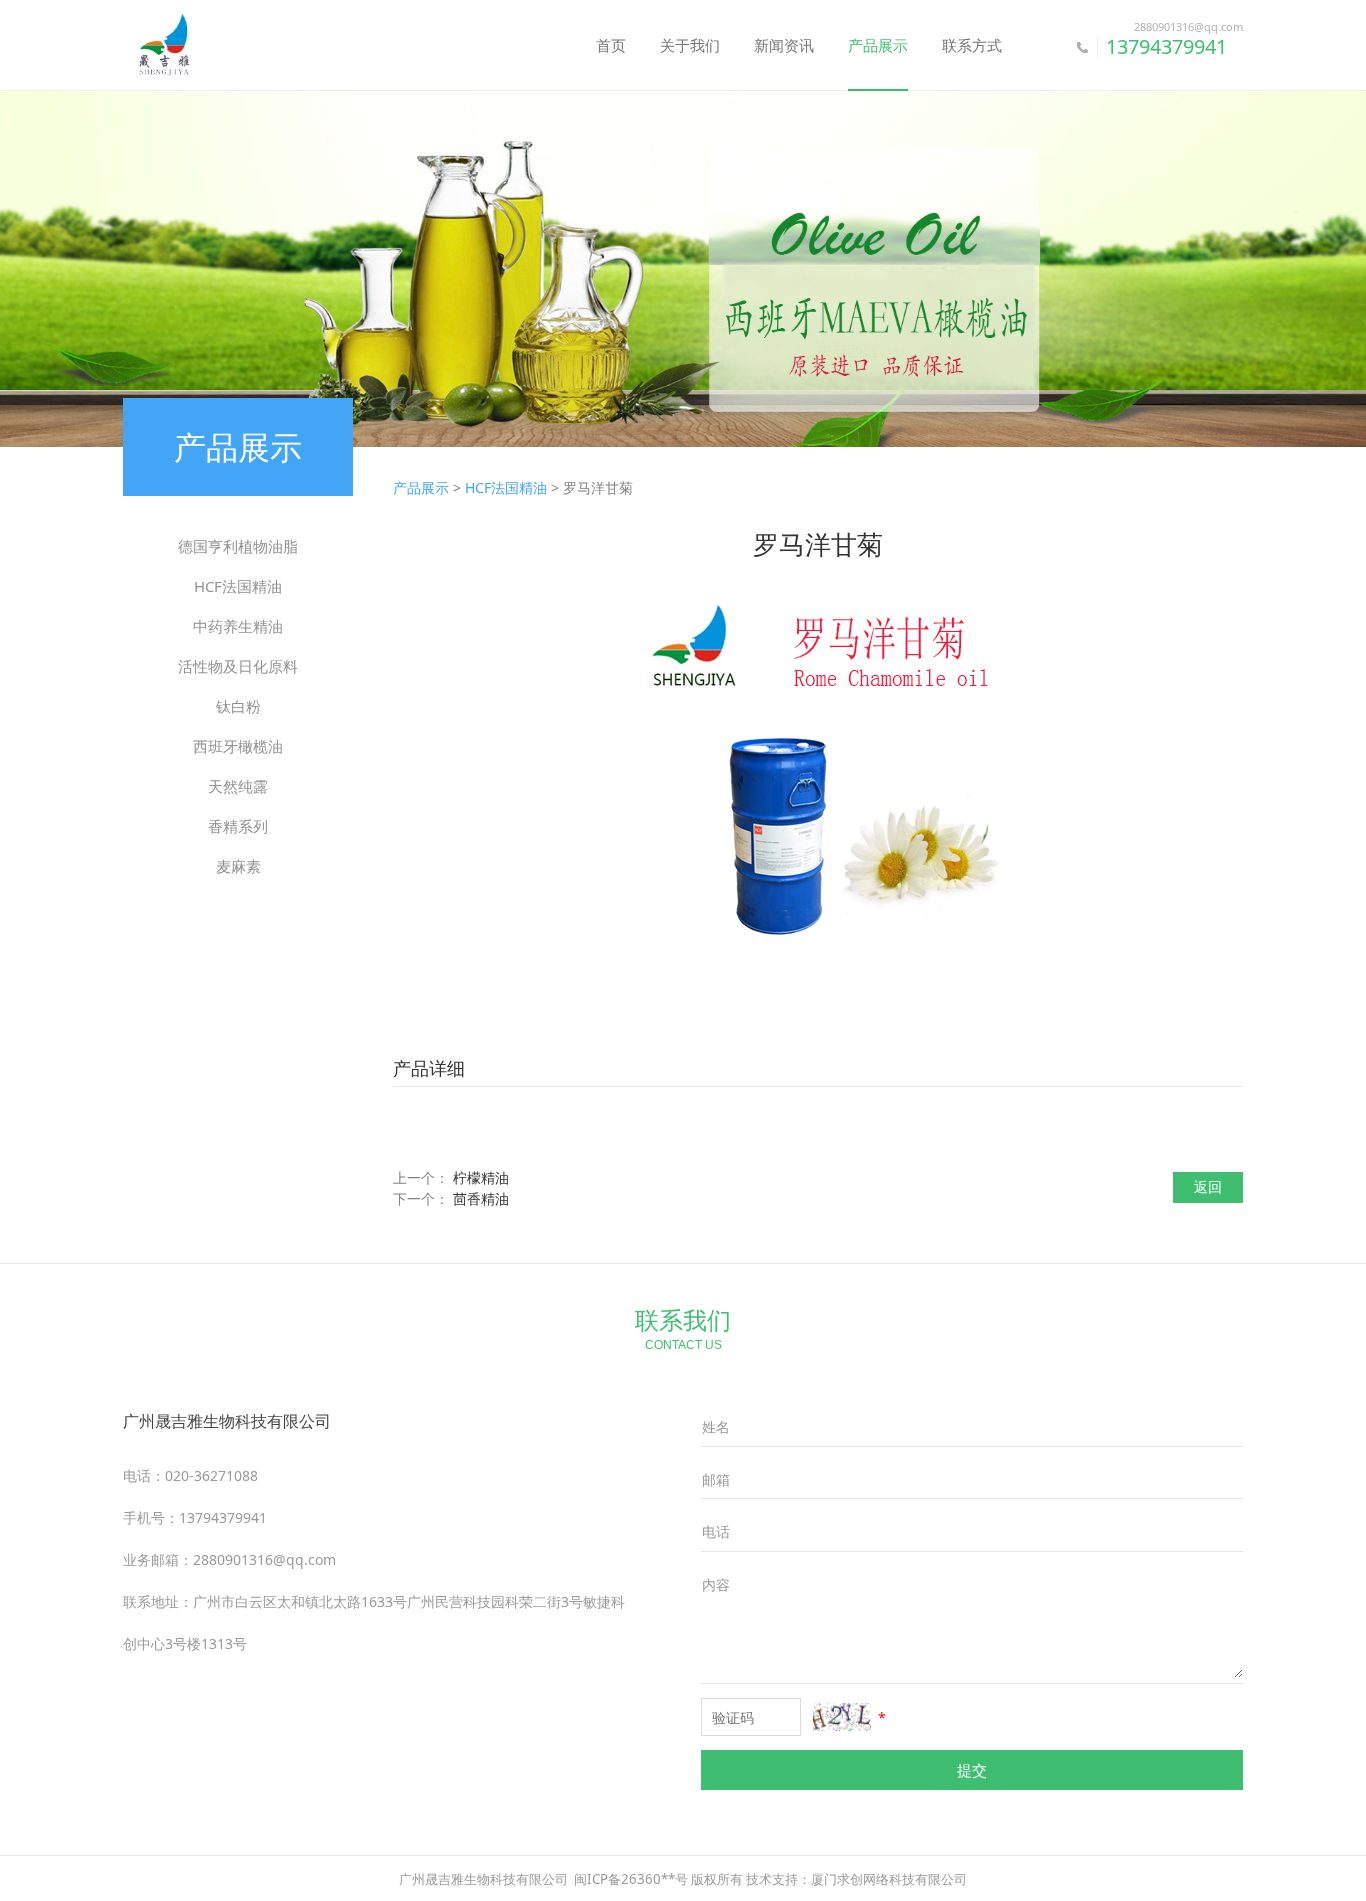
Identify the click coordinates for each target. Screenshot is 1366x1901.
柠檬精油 (481, 1177)
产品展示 (878, 45)
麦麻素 (238, 866)
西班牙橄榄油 (238, 746)
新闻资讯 (784, 45)
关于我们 (690, 45)
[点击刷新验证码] (842, 1717)
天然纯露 (238, 786)
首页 (611, 45)
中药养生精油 (238, 626)
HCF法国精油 (238, 586)
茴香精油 (481, 1198)
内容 (716, 1584)
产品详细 (429, 1068)
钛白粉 (238, 706)
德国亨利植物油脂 (238, 546)
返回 (1208, 1186)
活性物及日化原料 (238, 666)
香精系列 (238, 826)
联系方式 (972, 45)
